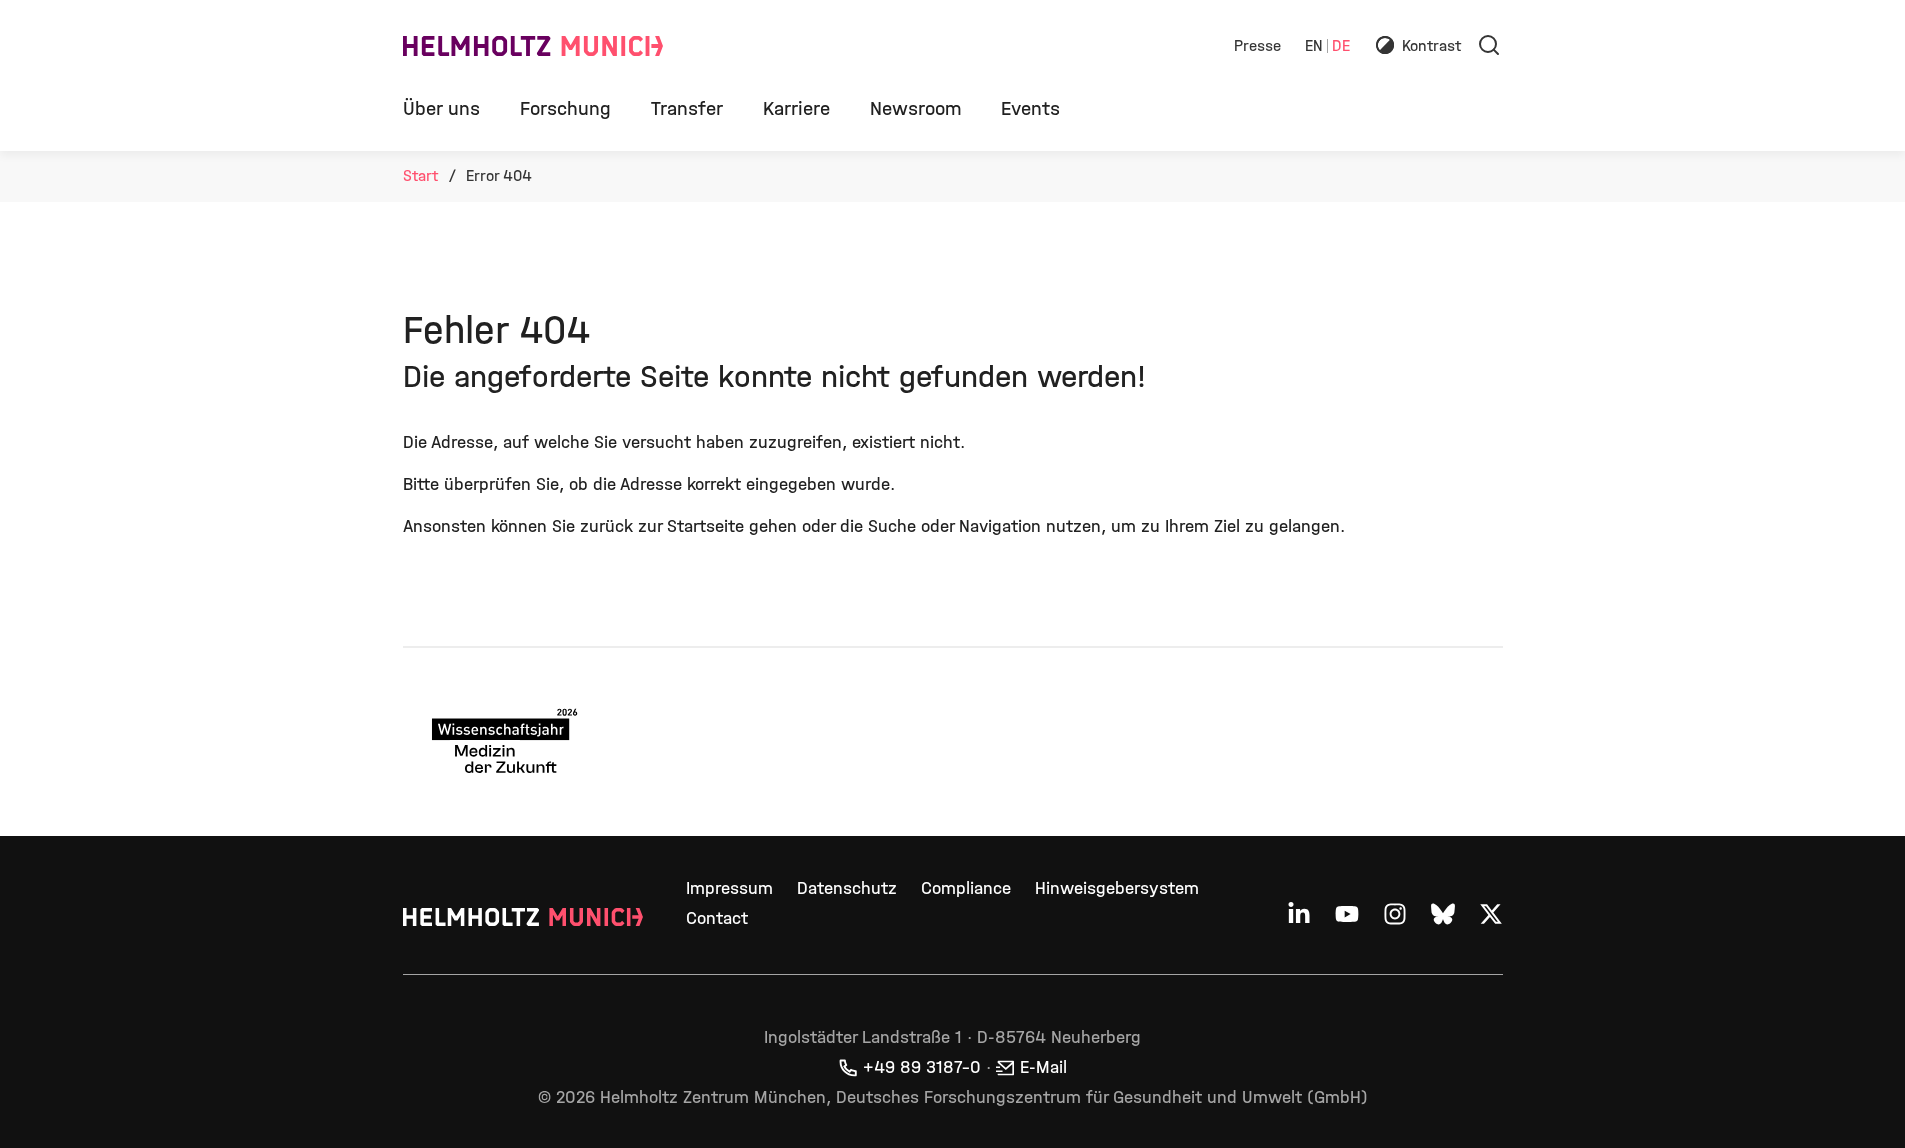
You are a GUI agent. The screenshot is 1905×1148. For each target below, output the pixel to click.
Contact (717, 918)
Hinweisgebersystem (1117, 888)
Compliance (966, 888)
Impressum (729, 888)
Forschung (565, 108)
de (1341, 46)
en (1314, 46)
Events (1030, 108)
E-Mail (1043, 1067)
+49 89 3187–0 (922, 1067)
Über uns (441, 108)
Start (420, 175)
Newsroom (915, 108)
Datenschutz (847, 888)
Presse (1257, 46)
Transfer (687, 108)
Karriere (796, 108)
